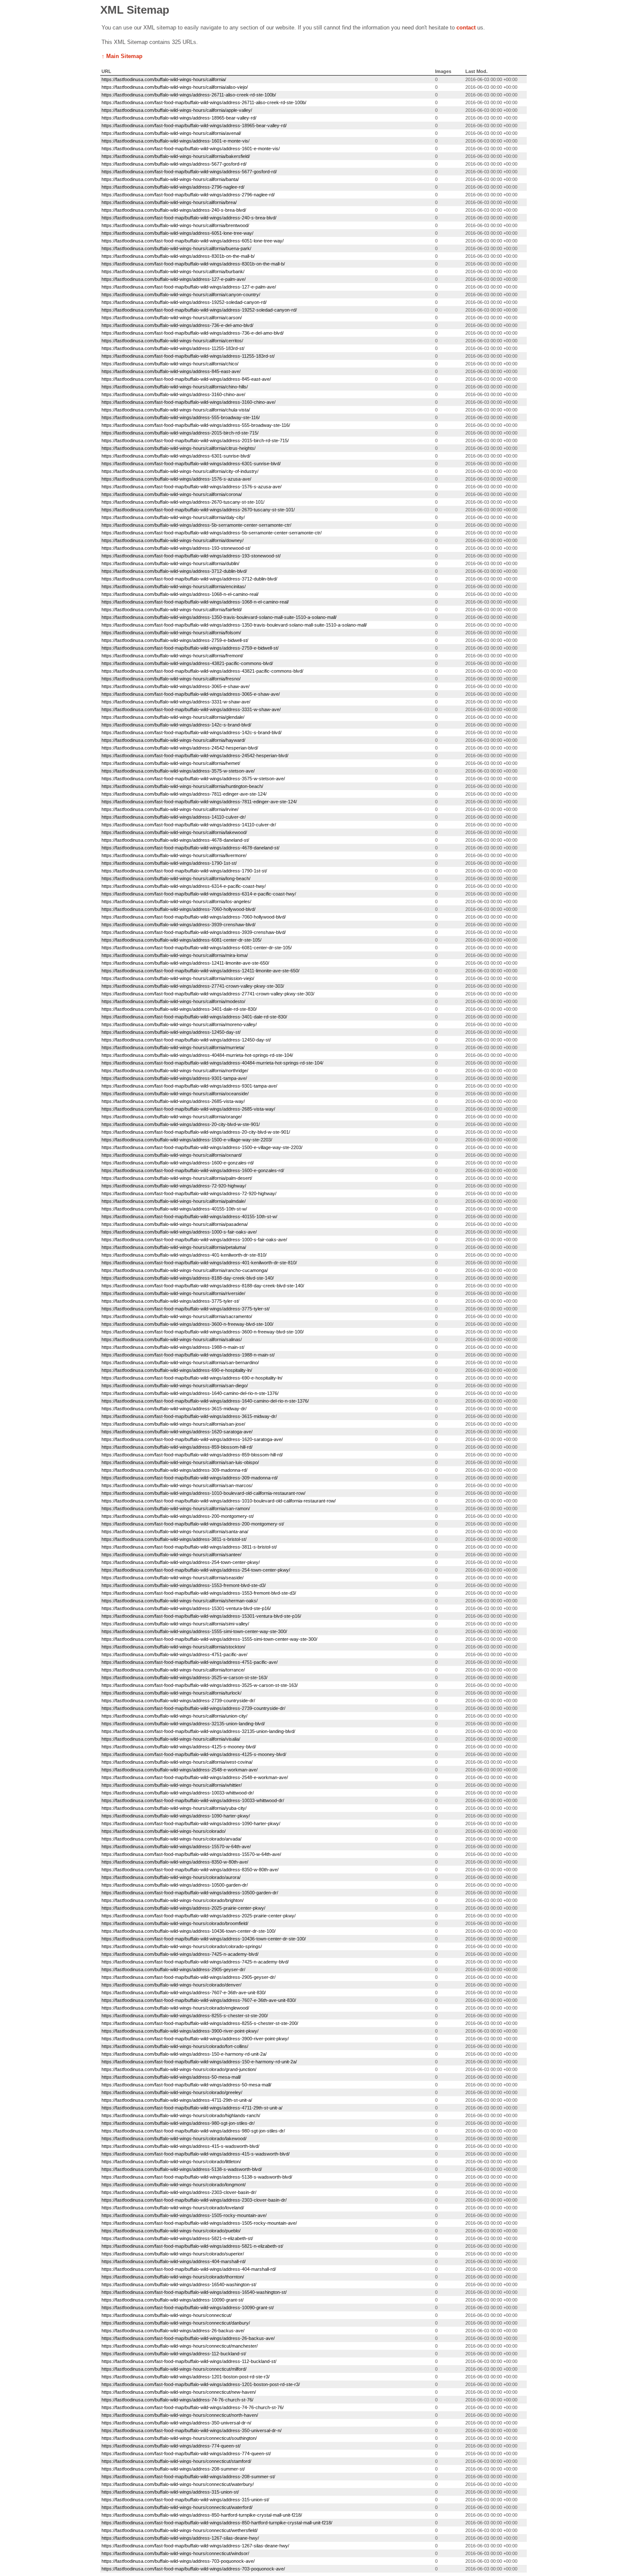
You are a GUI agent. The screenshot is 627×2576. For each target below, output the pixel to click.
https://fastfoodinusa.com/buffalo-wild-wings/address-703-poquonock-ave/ (178, 2561)
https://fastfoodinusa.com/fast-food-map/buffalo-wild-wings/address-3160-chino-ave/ (189, 402)
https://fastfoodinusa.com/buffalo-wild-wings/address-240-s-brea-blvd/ (174, 210)
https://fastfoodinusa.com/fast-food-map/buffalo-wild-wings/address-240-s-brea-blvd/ (189, 218)
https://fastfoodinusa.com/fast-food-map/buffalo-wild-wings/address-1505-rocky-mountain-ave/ (199, 2223)
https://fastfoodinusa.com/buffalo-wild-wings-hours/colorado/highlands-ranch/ (181, 2115)
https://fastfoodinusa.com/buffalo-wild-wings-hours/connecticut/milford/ (174, 2369)
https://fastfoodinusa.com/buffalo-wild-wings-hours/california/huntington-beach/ (182, 786)
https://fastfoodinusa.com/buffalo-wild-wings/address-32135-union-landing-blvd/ (183, 1724)
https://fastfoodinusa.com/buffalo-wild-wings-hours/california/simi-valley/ (175, 1624)
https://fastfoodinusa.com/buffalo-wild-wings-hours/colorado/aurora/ (171, 1877)
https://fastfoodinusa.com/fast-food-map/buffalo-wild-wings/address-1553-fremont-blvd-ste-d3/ (199, 1593)
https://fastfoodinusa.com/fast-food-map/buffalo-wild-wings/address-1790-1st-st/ (184, 871)
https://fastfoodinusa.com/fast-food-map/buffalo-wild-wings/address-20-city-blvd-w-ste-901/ (196, 1132)
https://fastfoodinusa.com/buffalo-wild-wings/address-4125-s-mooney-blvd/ (179, 1747)
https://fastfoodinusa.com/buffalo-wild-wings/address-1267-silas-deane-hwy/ (180, 2538)
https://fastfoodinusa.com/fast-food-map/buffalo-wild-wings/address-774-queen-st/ (186, 2453)
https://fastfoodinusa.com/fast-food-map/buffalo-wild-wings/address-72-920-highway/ (189, 1193)
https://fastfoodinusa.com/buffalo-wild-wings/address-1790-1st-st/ (169, 863)
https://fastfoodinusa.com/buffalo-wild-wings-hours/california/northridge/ (175, 1071)
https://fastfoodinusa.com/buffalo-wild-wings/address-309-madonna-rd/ (174, 1470)
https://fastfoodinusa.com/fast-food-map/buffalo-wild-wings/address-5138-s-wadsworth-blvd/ (197, 2177)
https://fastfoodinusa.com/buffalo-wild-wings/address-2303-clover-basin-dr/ (179, 2192)
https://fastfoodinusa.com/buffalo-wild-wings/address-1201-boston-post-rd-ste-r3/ (186, 2377)
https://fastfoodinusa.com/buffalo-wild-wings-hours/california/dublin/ (170, 563)
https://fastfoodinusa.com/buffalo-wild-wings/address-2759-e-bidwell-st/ (175, 640)
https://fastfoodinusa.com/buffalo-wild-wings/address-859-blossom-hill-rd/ (177, 1447)
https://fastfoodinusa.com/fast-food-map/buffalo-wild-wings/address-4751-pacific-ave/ (190, 1662)
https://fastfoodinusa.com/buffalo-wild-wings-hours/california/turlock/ (171, 1693)
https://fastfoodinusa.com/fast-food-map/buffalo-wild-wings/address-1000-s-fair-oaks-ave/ (194, 1240)
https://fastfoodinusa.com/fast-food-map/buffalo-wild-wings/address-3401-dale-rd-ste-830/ (194, 1017)
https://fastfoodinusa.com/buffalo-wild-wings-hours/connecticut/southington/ (179, 2438)
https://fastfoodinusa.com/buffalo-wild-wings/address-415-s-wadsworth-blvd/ (180, 2146)
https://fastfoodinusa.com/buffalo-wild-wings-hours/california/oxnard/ (172, 1155)
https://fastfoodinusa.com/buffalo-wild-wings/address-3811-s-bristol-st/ (174, 1539)
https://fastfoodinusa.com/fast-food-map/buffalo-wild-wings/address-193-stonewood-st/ (191, 556)
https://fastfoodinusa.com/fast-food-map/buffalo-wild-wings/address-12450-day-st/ (186, 1040)
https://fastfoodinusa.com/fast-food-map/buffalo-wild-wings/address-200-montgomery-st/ (193, 1524)
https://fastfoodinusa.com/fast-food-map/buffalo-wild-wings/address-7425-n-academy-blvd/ (195, 1962)
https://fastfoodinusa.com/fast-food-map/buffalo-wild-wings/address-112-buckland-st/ (189, 2361)
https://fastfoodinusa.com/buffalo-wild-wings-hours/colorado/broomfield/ (175, 1923)
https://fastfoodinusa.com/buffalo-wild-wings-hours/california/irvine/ (170, 809)
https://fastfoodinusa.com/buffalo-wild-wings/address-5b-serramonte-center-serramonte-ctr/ (196, 525)
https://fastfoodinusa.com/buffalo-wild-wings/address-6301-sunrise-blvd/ (176, 456)
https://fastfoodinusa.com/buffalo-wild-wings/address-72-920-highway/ (174, 1186)
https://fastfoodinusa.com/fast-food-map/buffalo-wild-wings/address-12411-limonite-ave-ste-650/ (200, 971)
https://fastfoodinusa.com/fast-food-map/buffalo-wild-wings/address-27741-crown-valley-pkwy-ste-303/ (208, 994)
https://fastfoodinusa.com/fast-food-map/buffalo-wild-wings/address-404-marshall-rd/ (189, 2269)
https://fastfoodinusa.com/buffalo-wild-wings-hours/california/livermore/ (174, 855)
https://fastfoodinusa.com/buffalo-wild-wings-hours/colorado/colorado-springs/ (182, 1946)
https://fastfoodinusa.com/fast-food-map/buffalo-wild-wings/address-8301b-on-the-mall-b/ (193, 264)
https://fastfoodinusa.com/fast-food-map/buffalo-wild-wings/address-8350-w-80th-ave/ (190, 1870)
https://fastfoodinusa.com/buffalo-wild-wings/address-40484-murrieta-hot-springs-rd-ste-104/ (197, 1055)
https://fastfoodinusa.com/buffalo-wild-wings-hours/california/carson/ (172, 318)
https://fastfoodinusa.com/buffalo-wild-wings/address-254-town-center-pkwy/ (181, 1562)
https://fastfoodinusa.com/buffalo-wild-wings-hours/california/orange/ (172, 1117)
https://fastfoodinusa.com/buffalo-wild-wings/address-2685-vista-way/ (173, 1101)
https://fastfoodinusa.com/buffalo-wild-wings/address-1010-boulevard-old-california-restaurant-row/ (203, 1493)
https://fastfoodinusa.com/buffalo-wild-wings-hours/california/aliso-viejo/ (175, 87)
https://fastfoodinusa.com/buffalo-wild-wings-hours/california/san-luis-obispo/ (180, 1462)
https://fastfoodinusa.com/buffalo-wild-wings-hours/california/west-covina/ (177, 1762)
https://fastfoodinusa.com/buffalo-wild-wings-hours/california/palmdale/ (174, 1201)
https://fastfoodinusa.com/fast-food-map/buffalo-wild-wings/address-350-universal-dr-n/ (192, 2430)
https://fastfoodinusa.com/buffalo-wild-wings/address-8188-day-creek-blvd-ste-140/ (188, 1278)
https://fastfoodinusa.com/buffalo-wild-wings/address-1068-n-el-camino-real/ (180, 594)
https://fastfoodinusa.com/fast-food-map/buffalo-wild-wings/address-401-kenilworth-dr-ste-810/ (199, 1263)
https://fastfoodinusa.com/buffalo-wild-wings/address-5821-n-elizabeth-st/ (177, 2238)
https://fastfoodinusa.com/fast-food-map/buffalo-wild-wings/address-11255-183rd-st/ (188, 356)
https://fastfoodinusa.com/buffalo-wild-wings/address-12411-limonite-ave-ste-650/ (185, 963)
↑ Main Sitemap (122, 56)
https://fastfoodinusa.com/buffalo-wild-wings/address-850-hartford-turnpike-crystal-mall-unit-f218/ (202, 2515)
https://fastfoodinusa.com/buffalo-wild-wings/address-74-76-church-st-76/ (177, 2400)
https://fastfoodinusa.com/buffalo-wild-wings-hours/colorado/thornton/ (173, 2277)
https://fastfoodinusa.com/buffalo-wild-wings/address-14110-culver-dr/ (174, 817)
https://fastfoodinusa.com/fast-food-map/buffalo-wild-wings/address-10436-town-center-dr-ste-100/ (204, 1939)
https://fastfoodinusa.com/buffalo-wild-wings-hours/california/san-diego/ (175, 1386)
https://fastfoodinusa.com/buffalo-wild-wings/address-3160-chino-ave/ (173, 394)
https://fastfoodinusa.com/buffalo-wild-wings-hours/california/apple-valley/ (177, 110)
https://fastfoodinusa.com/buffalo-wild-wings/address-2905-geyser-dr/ (173, 1969)
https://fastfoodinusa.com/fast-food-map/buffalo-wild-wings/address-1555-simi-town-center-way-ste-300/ (209, 1639)
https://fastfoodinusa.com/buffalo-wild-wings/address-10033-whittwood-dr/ (178, 1793)
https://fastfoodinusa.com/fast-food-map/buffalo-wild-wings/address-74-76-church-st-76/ (193, 2407)
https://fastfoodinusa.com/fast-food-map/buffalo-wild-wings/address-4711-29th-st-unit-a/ (192, 2108)
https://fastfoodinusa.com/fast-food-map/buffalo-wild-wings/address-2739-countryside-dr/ (193, 1708)
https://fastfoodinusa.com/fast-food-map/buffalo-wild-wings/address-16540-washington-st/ (194, 2292)
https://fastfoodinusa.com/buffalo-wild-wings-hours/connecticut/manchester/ (180, 2346)
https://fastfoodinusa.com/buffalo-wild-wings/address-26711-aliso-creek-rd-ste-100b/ (189, 95)
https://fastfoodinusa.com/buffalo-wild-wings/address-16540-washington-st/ (179, 2284)
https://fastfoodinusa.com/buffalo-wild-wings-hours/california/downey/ (173, 540)
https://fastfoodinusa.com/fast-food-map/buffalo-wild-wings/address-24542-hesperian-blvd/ (195, 756)
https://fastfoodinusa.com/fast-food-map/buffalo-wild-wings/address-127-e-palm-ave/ (189, 287)
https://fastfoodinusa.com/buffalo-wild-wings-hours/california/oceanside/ (175, 1094)
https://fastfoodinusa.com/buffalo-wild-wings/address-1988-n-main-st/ (173, 1347)
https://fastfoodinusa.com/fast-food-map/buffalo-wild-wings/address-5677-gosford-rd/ (189, 172)
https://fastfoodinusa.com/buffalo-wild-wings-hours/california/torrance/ (173, 1670)
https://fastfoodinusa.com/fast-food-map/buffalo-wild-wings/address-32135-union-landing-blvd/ (198, 1731)
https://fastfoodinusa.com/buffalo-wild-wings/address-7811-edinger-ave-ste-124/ (184, 794)
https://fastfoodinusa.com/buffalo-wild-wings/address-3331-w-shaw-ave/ (176, 702)
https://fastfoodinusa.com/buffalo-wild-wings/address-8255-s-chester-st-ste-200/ (185, 2016)
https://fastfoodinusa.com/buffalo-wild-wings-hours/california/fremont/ (172, 656)
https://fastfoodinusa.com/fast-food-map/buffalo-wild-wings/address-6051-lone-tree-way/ (193, 241)
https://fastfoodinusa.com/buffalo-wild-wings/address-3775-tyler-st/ (170, 1301)
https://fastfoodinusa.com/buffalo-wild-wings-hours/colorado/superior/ (173, 2254)
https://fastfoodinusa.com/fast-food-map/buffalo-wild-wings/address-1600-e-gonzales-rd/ (193, 1170)
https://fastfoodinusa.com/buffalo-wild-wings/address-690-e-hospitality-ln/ (177, 1370)
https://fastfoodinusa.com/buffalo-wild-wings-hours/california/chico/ (170, 364)
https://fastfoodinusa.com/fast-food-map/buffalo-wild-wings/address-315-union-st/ (185, 2500)
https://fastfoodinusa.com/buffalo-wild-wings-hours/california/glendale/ (173, 717)
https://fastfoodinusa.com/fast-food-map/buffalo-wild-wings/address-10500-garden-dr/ (190, 1893)
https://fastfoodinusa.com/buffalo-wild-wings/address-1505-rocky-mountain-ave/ (184, 2215)
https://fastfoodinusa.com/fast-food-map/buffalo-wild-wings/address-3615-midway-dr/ (189, 1416)
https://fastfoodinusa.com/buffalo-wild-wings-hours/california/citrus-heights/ (179, 448)
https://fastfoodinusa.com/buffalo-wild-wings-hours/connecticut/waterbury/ (178, 2484)
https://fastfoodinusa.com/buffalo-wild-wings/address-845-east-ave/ (171, 371)
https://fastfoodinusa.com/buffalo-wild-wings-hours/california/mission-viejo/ (178, 978)
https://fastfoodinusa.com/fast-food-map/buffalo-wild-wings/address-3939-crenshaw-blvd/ (194, 932)
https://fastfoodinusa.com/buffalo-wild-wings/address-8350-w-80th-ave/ (175, 1862)
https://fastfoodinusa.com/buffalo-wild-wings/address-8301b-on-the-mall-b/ (178, 256)
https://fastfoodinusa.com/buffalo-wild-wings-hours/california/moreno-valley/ (179, 1024)
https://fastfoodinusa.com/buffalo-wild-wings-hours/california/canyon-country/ (181, 295)
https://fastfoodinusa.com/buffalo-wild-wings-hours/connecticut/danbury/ (176, 2323)
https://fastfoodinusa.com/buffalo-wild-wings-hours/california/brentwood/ (175, 225)
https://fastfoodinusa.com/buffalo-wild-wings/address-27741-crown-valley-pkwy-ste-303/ (193, 986)
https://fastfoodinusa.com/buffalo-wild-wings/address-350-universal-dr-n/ (176, 2423)
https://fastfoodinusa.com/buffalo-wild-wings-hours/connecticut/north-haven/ (180, 2415)
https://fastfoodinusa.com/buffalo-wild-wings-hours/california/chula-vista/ (176, 410)
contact (466, 28)
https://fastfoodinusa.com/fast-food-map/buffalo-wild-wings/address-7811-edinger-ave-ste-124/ (199, 802)
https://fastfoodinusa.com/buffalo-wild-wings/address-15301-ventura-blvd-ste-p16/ (186, 1608)
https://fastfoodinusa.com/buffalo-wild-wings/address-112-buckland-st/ (174, 2354)
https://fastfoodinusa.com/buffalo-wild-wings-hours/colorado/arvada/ (171, 1839)
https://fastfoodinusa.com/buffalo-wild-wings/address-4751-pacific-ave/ (174, 1654)
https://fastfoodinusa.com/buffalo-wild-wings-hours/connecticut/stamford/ (176, 2461)
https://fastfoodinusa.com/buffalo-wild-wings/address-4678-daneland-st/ (175, 840)
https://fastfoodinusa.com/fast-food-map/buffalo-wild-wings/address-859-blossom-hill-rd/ (192, 1455)
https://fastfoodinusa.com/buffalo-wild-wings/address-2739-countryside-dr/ (178, 1701)
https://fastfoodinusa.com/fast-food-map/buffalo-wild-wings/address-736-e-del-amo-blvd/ (193, 333)
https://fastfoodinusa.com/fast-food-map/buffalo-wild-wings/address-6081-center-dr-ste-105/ (197, 948)
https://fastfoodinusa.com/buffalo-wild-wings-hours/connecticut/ (167, 2315)
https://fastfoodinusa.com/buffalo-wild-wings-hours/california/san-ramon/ (176, 1508)
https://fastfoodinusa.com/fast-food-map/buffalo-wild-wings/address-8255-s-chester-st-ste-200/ (200, 2023)
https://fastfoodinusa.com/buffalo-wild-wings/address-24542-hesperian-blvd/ (180, 748)
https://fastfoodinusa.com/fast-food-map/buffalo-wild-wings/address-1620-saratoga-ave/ (192, 1439)
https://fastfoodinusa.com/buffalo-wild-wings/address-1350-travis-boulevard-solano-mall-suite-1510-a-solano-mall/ (219, 617)
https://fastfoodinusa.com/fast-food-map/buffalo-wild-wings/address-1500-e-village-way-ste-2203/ (202, 1147)
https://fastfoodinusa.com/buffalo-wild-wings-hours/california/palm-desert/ (177, 1178)
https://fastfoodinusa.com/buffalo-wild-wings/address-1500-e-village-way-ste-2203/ (187, 1140)
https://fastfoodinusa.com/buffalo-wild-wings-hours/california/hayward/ (173, 740)
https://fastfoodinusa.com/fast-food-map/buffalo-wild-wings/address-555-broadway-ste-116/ (196, 425)
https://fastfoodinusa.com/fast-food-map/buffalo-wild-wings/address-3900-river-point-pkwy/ (195, 2039)
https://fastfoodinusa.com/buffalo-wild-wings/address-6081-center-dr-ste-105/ (181, 940)
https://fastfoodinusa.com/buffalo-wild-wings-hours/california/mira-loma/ (175, 955)
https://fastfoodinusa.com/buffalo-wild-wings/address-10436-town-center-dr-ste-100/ (189, 1931)
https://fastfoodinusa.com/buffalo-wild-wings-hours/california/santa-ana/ (175, 1532)
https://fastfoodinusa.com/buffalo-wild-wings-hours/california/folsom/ (171, 633)
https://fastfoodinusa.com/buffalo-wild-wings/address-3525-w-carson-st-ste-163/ (184, 1677)
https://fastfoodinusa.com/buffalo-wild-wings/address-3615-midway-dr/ (174, 1409)
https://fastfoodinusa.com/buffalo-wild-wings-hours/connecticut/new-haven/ (179, 2392)
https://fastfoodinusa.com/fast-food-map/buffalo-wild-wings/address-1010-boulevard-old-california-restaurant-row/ (219, 1501)
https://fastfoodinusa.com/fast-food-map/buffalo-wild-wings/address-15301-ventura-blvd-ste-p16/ (201, 1616)
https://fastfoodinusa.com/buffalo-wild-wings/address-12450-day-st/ (171, 1032)
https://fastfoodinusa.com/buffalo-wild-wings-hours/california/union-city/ (174, 1716)
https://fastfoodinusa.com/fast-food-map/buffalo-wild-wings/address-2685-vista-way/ (188, 1109)
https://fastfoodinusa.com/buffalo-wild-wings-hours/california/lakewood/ (174, 832)
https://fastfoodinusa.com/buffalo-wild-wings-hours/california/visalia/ (171, 1739)
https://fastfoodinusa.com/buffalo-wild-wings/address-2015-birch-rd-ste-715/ (180, 433)
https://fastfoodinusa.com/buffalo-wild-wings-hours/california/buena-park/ (176, 248)
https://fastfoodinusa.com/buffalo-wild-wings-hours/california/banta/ (170, 179)
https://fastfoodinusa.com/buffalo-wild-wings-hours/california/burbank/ (173, 271)
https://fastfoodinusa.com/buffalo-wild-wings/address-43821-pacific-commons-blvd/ (187, 663)
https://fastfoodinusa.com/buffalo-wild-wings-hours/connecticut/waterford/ (177, 2507)
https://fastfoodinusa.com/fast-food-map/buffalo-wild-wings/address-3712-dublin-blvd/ (189, 579)
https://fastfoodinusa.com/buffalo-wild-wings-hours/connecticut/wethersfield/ (180, 2530)
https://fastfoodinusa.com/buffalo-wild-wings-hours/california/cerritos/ (172, 341)
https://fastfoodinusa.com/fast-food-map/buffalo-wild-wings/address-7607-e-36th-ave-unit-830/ (199, 2000)
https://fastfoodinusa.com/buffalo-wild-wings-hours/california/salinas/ (172, 1339)
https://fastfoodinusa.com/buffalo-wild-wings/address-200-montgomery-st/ (178, 1516)
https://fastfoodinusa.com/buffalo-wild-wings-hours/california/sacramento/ (177, 1316)
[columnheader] (267, 71)
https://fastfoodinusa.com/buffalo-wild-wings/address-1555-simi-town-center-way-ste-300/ (194, 1631)
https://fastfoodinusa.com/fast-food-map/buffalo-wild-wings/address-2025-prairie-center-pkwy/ (199, 1916)
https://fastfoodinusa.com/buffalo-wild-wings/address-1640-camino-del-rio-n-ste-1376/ (190, 1393)
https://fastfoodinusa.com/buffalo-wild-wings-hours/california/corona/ (172, 494)
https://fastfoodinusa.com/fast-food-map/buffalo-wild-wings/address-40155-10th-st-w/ (189, 1217)
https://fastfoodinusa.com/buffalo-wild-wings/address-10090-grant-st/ (173, 2300)
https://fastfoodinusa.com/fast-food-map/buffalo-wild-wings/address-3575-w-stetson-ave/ (193, 779)
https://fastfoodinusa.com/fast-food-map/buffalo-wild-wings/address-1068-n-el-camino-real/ (195, 602)
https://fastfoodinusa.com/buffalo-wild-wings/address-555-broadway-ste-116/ (181, 417)
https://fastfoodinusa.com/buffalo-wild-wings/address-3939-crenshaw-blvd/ (179, 925)
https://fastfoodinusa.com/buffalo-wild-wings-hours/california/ (164, 79)
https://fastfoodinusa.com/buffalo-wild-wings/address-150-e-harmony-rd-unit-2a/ (184, 2054)
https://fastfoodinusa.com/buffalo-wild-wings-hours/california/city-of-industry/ (180, 471)
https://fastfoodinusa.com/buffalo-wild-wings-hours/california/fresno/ (171, 679)
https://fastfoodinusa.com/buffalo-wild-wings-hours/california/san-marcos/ (177, 1485)
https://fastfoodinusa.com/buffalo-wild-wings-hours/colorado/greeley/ (172, 2092)
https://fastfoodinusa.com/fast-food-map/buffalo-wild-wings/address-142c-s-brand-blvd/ (192, 732)
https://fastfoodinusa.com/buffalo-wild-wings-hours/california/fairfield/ (172, 610)
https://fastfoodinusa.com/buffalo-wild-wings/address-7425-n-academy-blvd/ (180, 1954)
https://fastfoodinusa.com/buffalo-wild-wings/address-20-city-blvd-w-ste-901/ (181, 1124)
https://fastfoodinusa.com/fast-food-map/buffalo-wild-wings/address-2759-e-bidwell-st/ (190, 648)
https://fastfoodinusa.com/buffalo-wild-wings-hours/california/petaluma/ (174, 1247)
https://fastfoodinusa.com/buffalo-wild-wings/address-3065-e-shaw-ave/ (176, 686)
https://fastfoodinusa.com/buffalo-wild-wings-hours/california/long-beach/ (176, 878)
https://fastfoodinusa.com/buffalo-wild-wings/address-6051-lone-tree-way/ (177, 233)
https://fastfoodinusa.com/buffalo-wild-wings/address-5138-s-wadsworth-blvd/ (182, 2169)
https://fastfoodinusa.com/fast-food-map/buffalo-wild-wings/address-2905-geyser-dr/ (189, 1977)
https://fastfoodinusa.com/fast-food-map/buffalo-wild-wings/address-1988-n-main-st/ (188, 1355)
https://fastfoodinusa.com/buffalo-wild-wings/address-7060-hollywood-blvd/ (179, 909)
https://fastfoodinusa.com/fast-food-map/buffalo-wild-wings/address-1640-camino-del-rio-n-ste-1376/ (205, 1401)
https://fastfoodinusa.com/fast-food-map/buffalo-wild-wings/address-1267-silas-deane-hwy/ (195, 2546)
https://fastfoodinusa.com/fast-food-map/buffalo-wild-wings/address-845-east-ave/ (186, 379)
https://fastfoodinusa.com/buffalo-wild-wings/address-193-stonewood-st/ (176, 548)
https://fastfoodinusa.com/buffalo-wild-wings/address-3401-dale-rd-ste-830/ (179, 1009)
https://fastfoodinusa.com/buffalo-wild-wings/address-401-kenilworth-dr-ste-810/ (184, 1255)
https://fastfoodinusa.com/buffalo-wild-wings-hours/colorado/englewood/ (175, 2008)
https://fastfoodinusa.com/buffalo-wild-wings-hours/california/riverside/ (173, 1293)
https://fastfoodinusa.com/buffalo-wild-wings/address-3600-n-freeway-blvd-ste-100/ (187, 1324)
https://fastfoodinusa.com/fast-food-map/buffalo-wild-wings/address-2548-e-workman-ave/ (195, 1777)
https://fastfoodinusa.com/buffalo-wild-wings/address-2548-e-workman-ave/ (180, 1770)
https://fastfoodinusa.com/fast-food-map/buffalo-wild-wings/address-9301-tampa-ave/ (189, 1086)
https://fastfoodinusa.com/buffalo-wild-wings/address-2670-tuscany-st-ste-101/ (183, 502)
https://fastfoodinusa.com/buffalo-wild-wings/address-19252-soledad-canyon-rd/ (184, 302)
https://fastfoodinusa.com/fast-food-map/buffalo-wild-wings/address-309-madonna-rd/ (190, 1478)
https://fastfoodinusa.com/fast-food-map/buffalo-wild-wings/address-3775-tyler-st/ (186, 1309)
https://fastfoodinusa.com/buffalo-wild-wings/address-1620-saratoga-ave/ (177, 1432)
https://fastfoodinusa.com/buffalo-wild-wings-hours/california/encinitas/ (174, 586)
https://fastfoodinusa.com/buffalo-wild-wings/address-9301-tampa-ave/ (174, 1078)
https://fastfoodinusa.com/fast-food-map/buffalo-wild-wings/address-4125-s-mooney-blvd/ (194, 1754)
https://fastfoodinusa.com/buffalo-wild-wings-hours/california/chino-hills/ (175, 387)
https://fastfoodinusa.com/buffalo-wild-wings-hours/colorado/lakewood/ (174, 2138)
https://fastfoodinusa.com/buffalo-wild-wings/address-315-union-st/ (170, 2492)
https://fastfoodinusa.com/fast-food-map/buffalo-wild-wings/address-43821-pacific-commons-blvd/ (202, 671)
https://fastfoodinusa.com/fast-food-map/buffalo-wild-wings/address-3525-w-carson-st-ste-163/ (200, 1685)
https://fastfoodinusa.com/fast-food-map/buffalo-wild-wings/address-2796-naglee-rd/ (188, 195)
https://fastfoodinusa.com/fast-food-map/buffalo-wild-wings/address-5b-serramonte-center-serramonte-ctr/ (212, 533)
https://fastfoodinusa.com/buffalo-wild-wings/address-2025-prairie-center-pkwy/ (183, 1908)
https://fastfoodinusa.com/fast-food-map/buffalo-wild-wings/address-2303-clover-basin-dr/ (194, 2200)
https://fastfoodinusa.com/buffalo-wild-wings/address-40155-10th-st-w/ (174, 1209)
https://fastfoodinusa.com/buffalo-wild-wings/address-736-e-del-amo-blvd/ (177, 325)
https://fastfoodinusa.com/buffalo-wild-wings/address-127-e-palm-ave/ (174, 279)
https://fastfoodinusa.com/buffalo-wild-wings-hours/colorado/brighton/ (173, 1900)
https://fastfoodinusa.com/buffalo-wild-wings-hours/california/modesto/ (173, 1001)
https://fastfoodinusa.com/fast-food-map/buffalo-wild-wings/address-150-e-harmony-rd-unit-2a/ (199, 2062)
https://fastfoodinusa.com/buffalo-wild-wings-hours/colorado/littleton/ (171, 2162)
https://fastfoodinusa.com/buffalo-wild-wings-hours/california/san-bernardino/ (180, 1362)
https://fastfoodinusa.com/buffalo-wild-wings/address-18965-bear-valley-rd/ (179, 118)
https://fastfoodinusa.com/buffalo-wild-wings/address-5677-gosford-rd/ (174, 164)
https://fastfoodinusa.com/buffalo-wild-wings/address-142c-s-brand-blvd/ (176, 725)
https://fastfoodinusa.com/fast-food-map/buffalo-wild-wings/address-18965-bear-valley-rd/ (194, 125)
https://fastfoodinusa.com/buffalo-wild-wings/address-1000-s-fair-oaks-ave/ (179, 1232)
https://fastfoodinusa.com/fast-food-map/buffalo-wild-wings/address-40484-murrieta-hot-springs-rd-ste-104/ (212, 1063)
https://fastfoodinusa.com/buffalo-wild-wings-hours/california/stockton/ (173, 1647)
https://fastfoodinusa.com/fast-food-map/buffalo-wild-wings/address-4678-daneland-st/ (190, 848)
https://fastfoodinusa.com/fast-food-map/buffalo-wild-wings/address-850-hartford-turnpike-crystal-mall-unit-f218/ (217, 2523)
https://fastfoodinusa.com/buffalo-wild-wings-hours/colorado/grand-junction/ (179, 2069)
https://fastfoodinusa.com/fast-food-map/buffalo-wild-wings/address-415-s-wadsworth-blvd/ (196, 2154)
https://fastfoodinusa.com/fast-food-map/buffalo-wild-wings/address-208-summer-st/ (188, 2477)
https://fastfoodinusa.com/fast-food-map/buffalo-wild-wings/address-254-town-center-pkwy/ (196, 1570)
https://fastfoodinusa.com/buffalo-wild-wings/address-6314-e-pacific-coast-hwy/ (184, 886)
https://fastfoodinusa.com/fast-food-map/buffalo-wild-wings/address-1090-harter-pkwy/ (191, 1823)
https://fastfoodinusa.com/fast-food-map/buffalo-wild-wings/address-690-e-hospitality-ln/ (192, 1378)
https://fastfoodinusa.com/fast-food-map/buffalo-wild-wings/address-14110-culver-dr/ (189, 825)
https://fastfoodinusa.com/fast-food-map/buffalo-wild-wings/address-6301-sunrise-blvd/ (191, 464)
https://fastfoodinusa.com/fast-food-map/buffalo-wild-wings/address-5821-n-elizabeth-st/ (192, 2246)
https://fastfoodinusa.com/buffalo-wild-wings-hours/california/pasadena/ (175, 1224)
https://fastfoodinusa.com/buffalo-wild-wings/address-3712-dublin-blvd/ (174, 571)
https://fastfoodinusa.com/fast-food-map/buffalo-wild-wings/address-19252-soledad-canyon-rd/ (199, 310)
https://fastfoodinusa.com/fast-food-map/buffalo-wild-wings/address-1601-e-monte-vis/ (191, 149)
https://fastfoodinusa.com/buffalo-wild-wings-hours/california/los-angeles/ (176, 901)
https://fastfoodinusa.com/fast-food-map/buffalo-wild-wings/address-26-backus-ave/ (188, 2338)
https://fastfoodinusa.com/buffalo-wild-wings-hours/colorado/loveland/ (173, 2208)
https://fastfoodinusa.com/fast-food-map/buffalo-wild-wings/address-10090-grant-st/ (188, 2308)
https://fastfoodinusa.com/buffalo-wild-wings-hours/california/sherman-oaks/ (180, 1601)
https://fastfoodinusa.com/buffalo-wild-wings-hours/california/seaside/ (173, 1578)
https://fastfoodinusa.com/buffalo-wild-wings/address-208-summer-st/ (173, 2469)
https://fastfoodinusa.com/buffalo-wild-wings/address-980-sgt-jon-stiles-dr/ (178, 2123)
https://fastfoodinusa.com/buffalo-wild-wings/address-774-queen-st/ (171, 2446)
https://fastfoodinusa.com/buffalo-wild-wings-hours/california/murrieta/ (173, 1047)
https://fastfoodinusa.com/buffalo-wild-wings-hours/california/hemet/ (171, 763)
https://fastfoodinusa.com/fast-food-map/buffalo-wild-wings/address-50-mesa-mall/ (186, 2085)
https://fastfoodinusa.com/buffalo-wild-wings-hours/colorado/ (164, 1831)
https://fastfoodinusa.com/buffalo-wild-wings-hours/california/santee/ (171, 1555)
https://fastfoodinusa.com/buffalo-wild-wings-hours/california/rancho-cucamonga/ (185, 1270)
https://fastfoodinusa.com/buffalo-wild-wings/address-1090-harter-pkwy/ (176, 1816)
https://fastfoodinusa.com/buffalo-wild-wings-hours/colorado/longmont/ (174, 2185)
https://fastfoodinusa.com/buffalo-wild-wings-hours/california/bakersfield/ (176, 156)
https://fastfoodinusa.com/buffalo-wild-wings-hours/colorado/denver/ (171, 1985)
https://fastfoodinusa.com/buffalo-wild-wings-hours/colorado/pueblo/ (171, 2231)
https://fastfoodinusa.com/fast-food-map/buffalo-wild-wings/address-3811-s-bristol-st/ (189, 1547)
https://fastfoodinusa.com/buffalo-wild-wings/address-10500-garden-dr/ (175, 1885)
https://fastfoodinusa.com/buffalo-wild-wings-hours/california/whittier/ (172, 1785)
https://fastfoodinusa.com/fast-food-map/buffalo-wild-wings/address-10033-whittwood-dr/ (193, 1800)
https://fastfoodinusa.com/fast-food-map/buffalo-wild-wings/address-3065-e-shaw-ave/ (191, 694)
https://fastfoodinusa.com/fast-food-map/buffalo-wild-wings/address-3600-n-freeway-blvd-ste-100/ (203, 1332)
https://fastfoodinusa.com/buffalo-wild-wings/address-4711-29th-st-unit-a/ (177, 2100)
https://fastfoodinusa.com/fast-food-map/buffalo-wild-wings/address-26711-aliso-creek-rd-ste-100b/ (204, 102)
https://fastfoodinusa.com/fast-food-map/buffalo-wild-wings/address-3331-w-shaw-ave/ (191, 709)
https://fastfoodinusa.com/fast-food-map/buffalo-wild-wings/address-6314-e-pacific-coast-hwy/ (199, 894)
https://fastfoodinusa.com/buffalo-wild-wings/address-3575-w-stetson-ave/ (178, 771)
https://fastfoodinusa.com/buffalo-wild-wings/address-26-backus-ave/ (173, 2331)
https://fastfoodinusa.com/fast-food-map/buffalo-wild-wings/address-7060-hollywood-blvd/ (194, 917)
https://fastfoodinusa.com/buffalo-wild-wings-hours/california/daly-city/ (173, 517)
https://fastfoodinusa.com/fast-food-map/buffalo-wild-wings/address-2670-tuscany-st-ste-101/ (198, 510)
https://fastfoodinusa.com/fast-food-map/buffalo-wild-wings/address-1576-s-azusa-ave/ (192, 487)
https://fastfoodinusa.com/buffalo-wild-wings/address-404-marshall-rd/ (174, 2261)
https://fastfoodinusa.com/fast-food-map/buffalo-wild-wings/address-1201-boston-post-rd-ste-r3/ (201, 2384)
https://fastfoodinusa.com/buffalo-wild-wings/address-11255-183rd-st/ (173, 348)
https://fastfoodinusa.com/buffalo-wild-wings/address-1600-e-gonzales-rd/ (178, 1163)
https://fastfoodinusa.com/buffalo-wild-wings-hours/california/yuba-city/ (174, 1808)
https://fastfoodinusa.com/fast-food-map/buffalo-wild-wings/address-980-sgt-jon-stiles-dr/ (193, 2131)
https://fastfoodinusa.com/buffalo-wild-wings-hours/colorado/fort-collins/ (175, 2046)
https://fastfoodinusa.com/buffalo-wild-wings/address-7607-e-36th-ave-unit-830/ (184, 1993)
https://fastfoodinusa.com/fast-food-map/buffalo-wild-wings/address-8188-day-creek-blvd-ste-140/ (203, 1286)
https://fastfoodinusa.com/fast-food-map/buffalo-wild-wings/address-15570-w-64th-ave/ (191, 1854)
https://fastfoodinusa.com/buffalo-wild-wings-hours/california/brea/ (169, 202)
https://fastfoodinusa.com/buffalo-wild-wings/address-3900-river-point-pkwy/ (180, 2031)
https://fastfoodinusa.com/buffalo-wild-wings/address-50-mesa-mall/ (171, 2077)
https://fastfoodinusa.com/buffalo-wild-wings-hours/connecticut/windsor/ (175, 2553)
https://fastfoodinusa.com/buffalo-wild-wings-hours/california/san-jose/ (173, 1424)
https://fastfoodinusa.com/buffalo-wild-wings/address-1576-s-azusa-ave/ (176, 479)
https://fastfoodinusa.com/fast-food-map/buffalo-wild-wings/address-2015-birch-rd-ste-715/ (195, 441)
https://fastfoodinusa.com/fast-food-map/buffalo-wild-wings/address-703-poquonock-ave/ (193, 2569)
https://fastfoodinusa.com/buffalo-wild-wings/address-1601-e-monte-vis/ (176, 141)
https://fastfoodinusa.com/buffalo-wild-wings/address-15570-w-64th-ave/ (176, 1847)
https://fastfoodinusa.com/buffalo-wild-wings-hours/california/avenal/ (171, 133)
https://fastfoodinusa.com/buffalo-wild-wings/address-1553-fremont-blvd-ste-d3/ (184, 1585)
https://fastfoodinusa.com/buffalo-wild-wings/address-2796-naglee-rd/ (173, 187)
